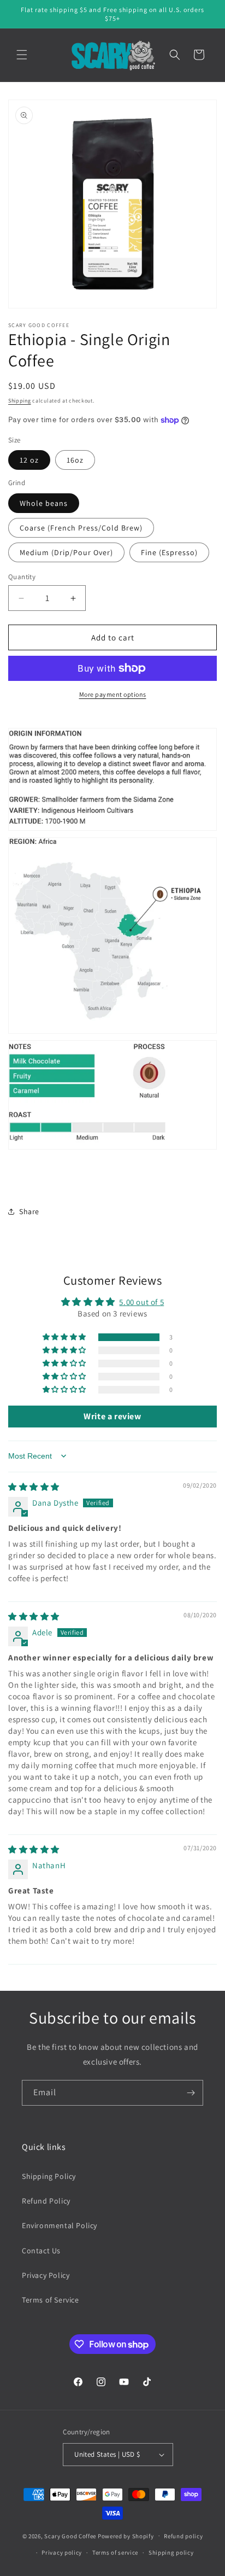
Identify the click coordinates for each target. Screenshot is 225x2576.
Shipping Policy (49, 2176)
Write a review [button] (112, 1416)
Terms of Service (51, 2300)
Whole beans (44, 503)
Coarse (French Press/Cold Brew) (81, 528)
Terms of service (115, 2552)
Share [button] (29, 1211)
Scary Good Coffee (70, 2536)
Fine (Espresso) (169, 552)
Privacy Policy (46, 2275)
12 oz (29, 460)
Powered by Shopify (126, 2536)
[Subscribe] (191, 2093)
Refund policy (183, 2536)
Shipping (20, 401)
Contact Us (41, 2251)
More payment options (113, 694)
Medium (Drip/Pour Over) (66, 552)
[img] (34, 1487)
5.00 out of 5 (141, 1302)
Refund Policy (46, 2201)
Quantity (22, 577)
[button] (22, 55)
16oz (75, 460)
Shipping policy (171, 2552)
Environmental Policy (60, 2225)
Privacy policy (62, 2552)
